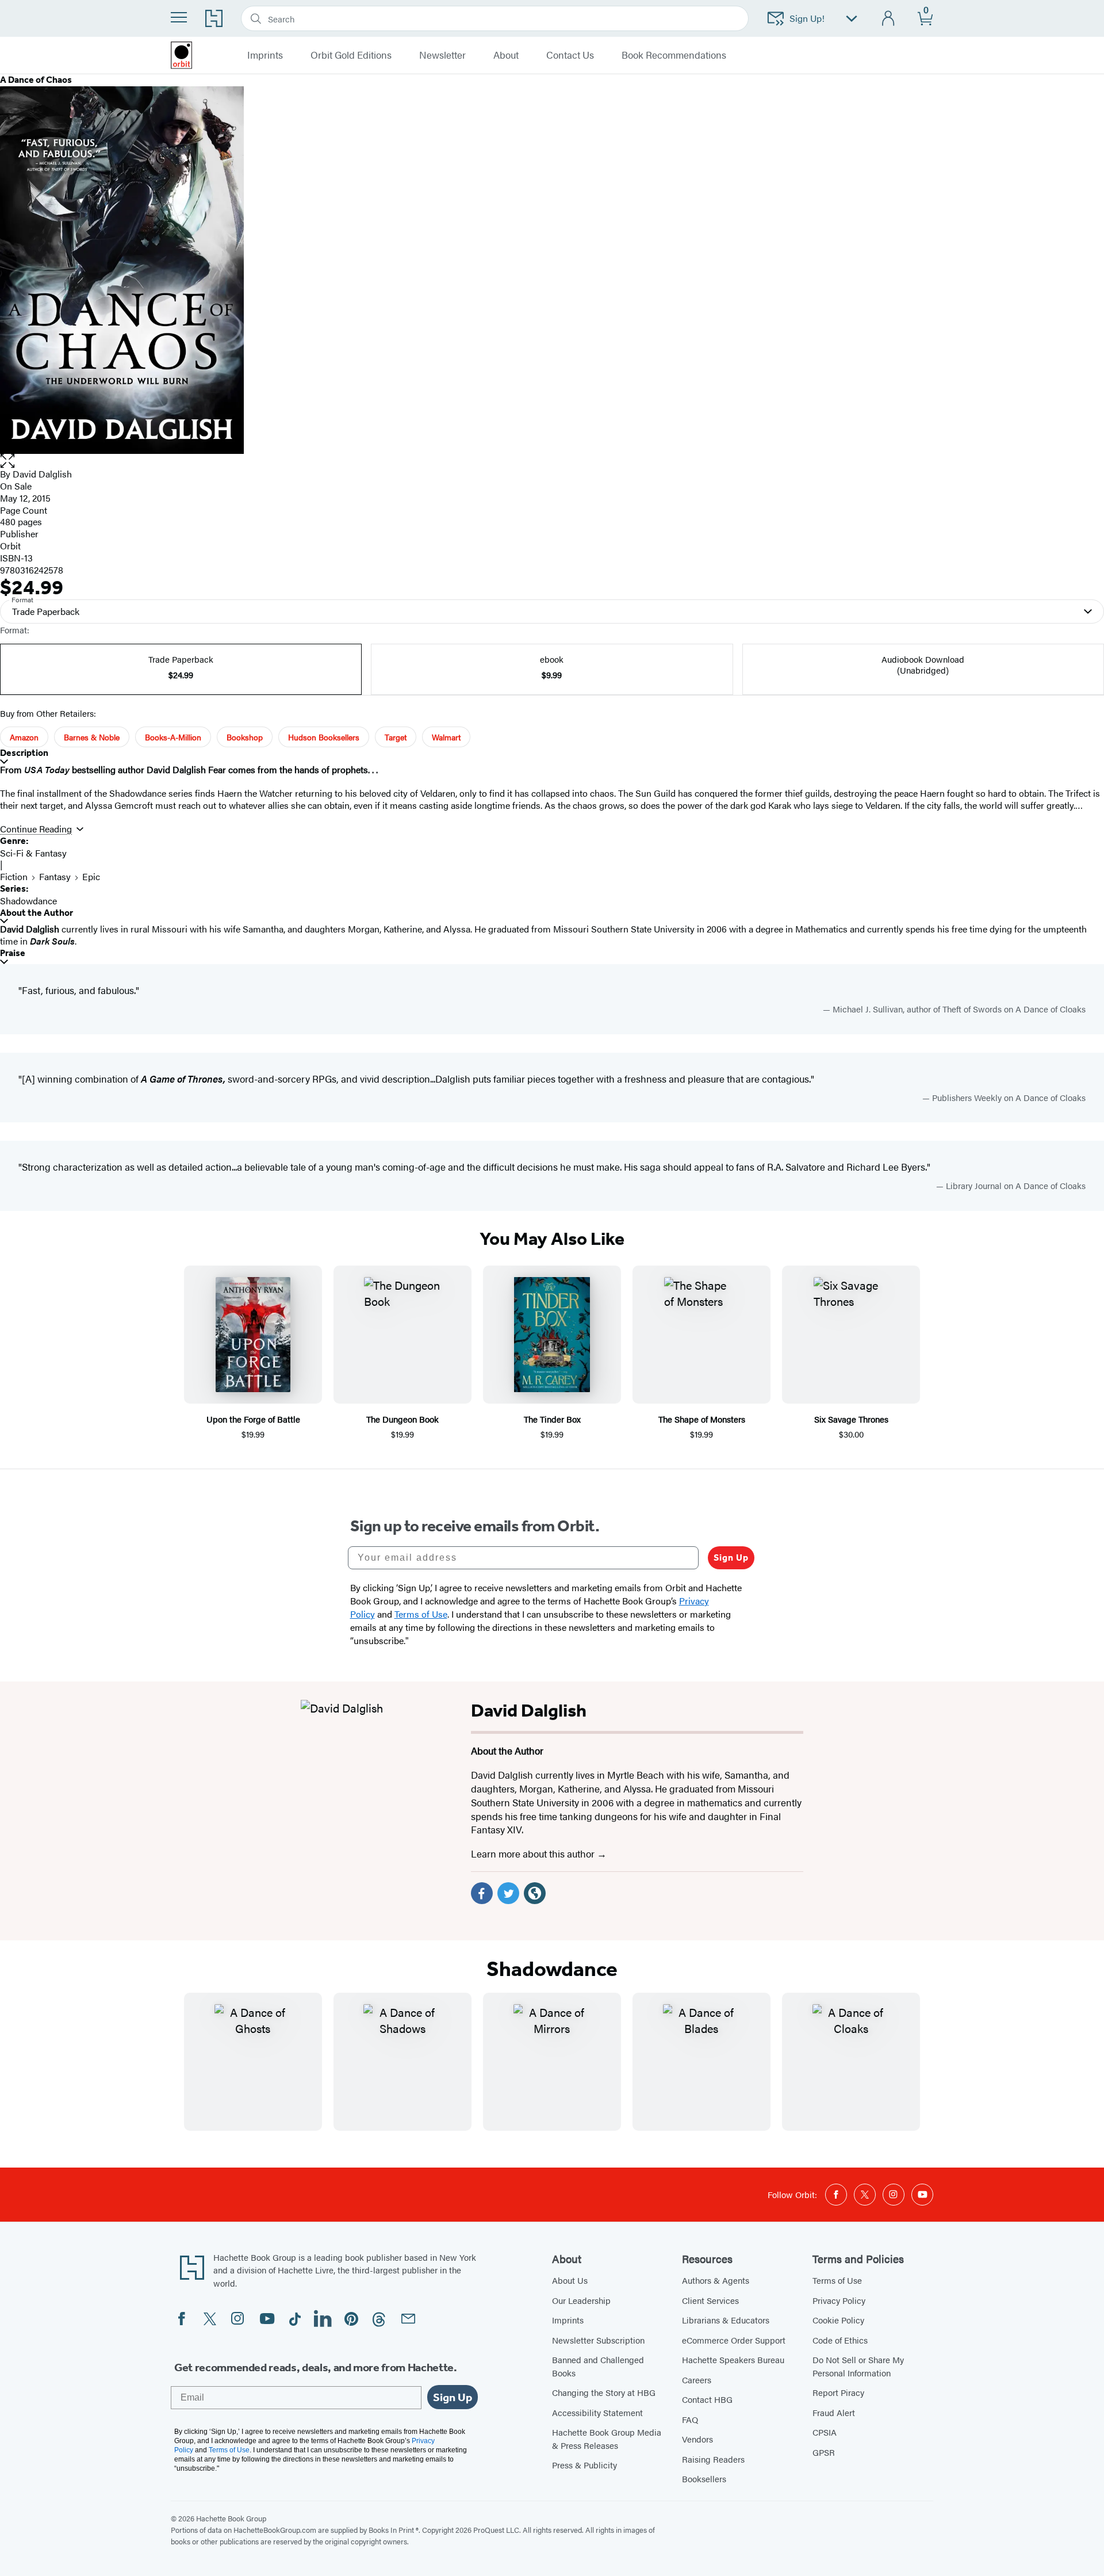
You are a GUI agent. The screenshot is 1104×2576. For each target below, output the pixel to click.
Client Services (710, 2300)
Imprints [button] (265, 55)
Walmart (446, 737)
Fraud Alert (834, 2412)
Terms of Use (837, 2280)
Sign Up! (807, 18)
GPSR (824, 2452)
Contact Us (570, 55)
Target (396, 737)
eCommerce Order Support (734, 2340)
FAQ (690, 2419)
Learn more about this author (534, 1853)
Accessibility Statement (597, 2412)
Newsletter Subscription (598, 2340)
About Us (570, 2280)
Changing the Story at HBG (604, 2392)
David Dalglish (42, 474)
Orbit (10, 546)
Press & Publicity (584, 2465)
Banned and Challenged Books (598, 2366)
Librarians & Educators (726, 2320)
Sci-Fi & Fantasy (33, 853)
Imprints (568, 2320)
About (506, 55)
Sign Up (731, 1558)
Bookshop (245, 737)
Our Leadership (581, 2300)
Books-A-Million (173, 737)
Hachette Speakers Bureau (733, 2359)
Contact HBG (707, 2399)
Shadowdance (28, 901)
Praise (13, 953)
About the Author (37, 913)
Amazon (24, 737)
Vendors (697, 2439)
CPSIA (825, 2432)
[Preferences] (852, 19)
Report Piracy (838, 2392)
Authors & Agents (716, 2280)
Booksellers (704, 2478)
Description (24, 753)
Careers (697, 2380)
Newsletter (442, 55)
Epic (91, 876)
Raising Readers (713, 2459)
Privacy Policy (839, 2300)
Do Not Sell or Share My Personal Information (858, 2366)
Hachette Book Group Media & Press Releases (607, 2439)
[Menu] (179, 17)
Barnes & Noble (92, 737)
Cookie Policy (838, 2320)
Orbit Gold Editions (351, 55)
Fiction (14, 876)
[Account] (889, 19)
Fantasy (55, 876)
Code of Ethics (840, 2340)
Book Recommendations (674, 55)
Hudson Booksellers (324, 737)
